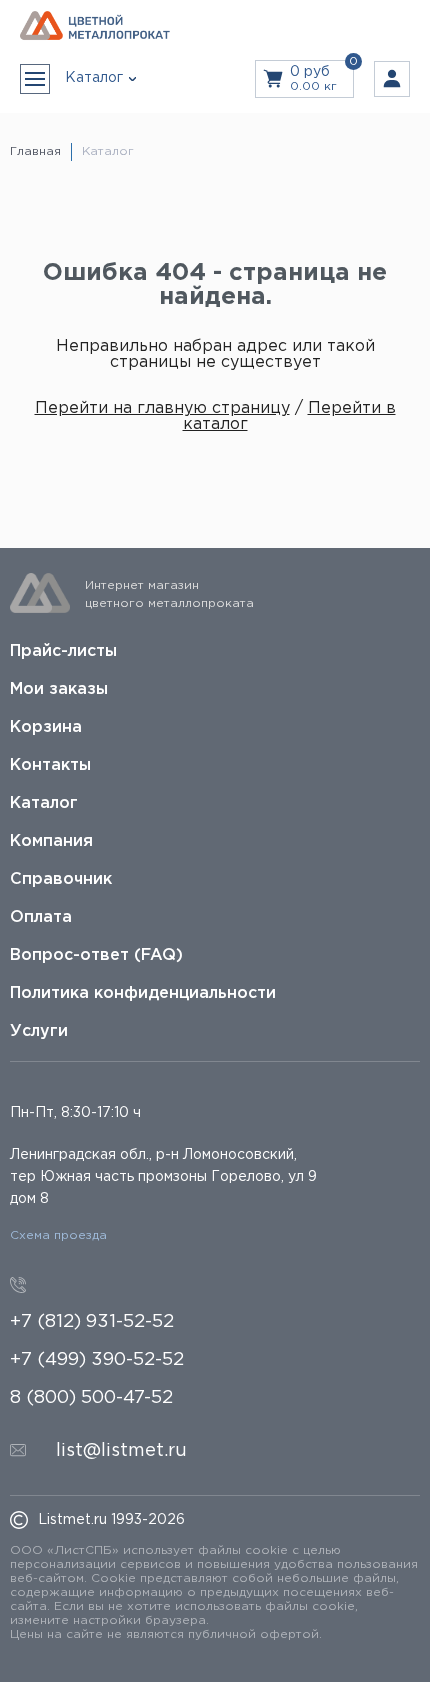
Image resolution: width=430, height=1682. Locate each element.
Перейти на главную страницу (162, 408)
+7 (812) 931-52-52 (92, 1322)
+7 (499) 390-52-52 (97, 1360)
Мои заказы (59, 689)
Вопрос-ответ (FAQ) (96, 955)
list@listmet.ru (121, 1451)
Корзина (46, 727)
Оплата (41, 917)
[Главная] (95, 26)
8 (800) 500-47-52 (91, 1398)
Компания (51, 841)
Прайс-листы (63, 651)
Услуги (39, 1031)
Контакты (50, 765)
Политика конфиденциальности (143, 993)
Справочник (61, 879)
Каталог (44, 803)
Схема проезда (58, 1235)
